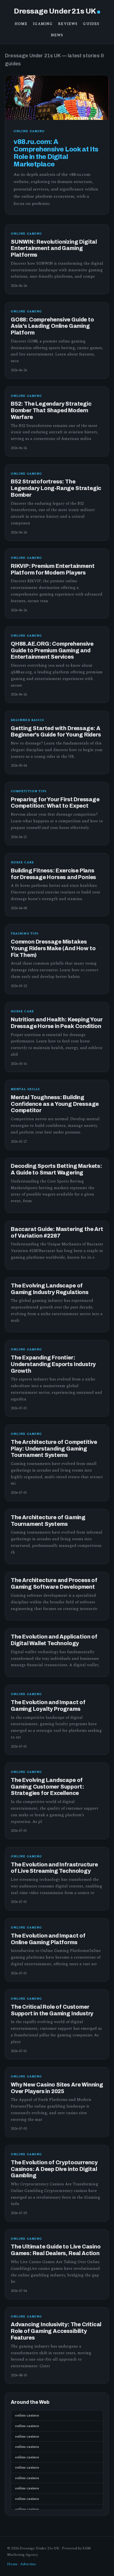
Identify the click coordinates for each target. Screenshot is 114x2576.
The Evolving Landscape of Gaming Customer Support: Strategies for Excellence (47, 1787)
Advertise (28, 2564)
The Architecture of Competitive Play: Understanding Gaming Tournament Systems (54, 1449)
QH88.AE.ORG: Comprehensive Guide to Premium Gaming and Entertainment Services (52, 651)
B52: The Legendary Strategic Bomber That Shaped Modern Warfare (51, 410)
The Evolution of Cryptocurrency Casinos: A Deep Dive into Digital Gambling (54, 2169)
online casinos (27, 2415)
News (57, 35)
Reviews (68, 24)
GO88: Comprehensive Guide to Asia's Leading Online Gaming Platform (52, 326)
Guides (91, 24)
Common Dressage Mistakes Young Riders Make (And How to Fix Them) (53, 948)
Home (21, 24)
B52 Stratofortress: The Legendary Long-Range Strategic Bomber (56, 488)
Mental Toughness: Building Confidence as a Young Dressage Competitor (55, 1104)
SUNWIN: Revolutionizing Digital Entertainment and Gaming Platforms (54, 248)
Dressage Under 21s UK (55, 11)
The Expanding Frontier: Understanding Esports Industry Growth (53, 1364)
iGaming (43, 24)
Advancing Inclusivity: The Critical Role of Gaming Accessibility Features (56, 2331)
